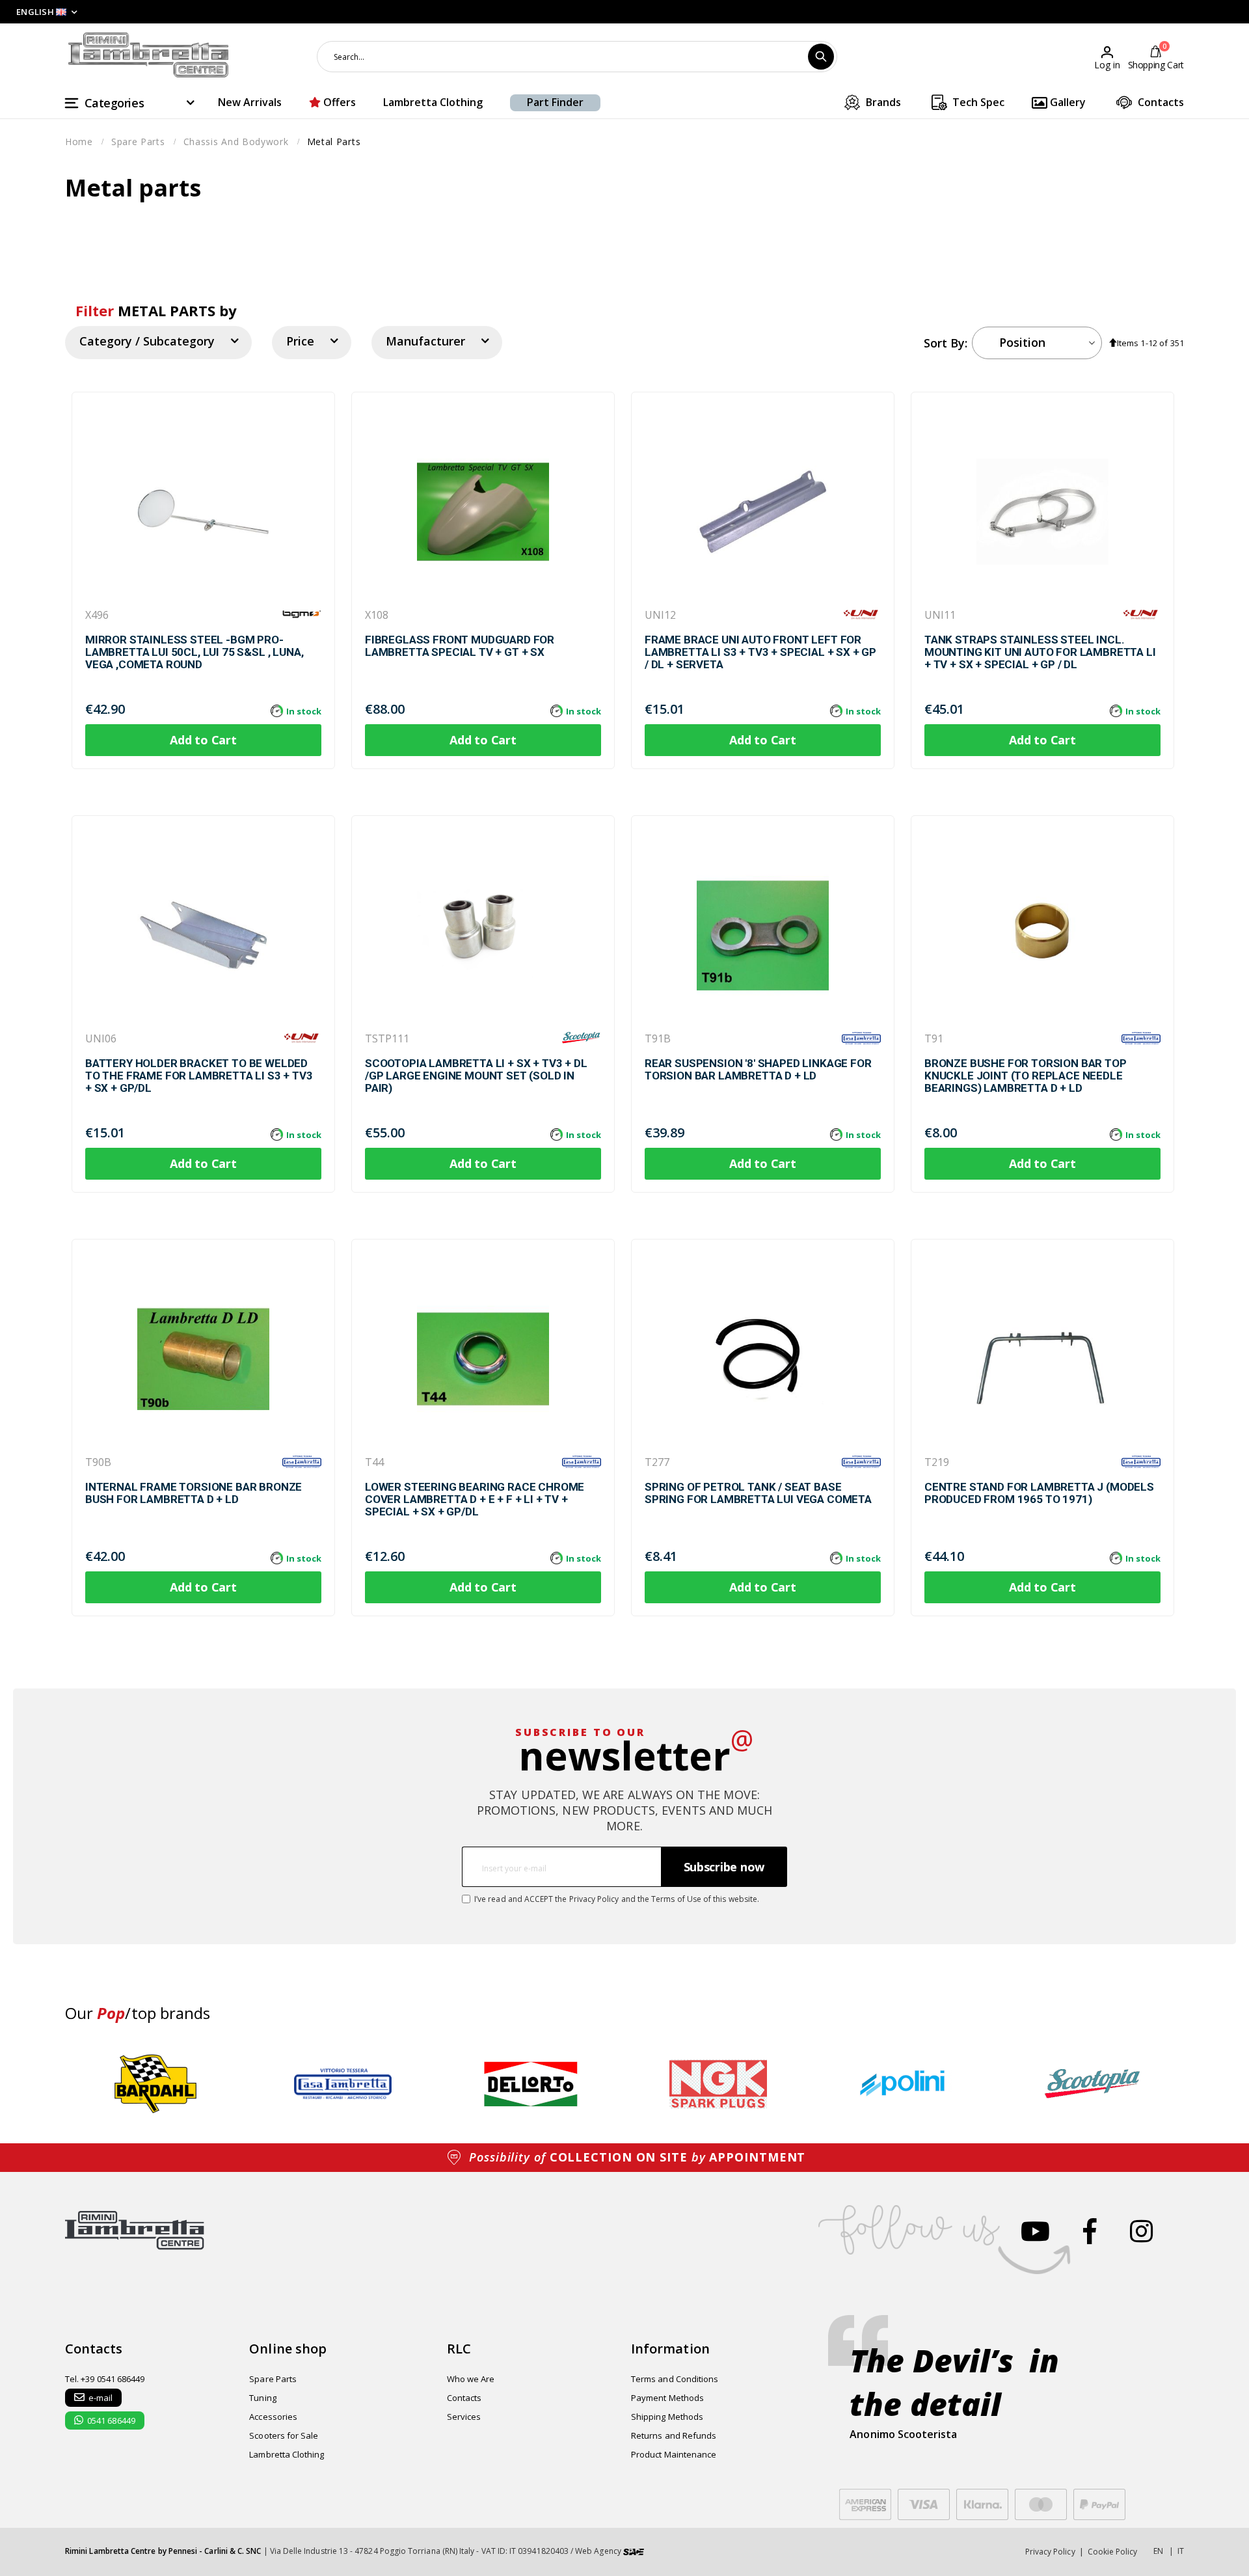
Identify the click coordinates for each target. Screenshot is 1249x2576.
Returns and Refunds (674, 2435)
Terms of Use (676, 1899)
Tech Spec (977, 102)
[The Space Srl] (634, 2551)
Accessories (273, 2417)
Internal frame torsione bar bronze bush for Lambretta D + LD (194, 1493)
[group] (155, 2084)
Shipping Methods (667, 2417)
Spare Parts (273, 2379)
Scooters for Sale (284, 2435)
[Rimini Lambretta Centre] (149, 55)
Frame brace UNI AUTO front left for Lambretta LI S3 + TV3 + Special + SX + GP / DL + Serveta (760, 652)
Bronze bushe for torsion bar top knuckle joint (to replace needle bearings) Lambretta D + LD (1026, 1076)
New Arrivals (250, 102)
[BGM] (302, 614)
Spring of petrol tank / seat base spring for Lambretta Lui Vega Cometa (758, 1493)
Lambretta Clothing (433, 102)
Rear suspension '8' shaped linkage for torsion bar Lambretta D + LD (758, 1070)
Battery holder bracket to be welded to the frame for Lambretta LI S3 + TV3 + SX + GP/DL (199, 1076)
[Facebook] (1090, 2231)
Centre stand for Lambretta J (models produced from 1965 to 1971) (1039, 1493)
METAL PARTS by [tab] (156, 310)
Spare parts (138, 142)
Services (464, 2417)
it (1181, 2551)
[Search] (821, 57)
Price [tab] (300, 341)
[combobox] (577, 57)
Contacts (1160, 102)
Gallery (1067, 102)
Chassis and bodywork (236, 142)
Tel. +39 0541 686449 (105, 2379)
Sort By (944, 343)
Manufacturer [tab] (425, 341)
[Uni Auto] (861, 614)
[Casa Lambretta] (861, 1038)
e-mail (101, 2398)
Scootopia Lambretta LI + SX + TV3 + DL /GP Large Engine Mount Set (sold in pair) (476, 1076)
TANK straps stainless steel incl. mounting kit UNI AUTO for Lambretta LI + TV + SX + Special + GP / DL (1040, 652)
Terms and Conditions (675, 2379)
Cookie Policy (1113, 2552)
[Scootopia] (582, 1038)
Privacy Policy (594, 1899)
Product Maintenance (674, 2454)
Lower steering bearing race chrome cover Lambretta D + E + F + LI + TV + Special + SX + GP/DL (475, 1499)
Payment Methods (667, 2398)
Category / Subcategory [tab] (147, 341)
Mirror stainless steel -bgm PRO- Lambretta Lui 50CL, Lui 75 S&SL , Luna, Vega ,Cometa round (194, 652)
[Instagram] (1141, 2231)
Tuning (262, 2398)
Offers (338, 102)
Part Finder (555, 102)
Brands (882, 102)
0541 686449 (111, 2420)
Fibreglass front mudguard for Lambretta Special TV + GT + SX (460, 646)
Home (79, 142)
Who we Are (471, 2379)
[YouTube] (1035, 2231)
